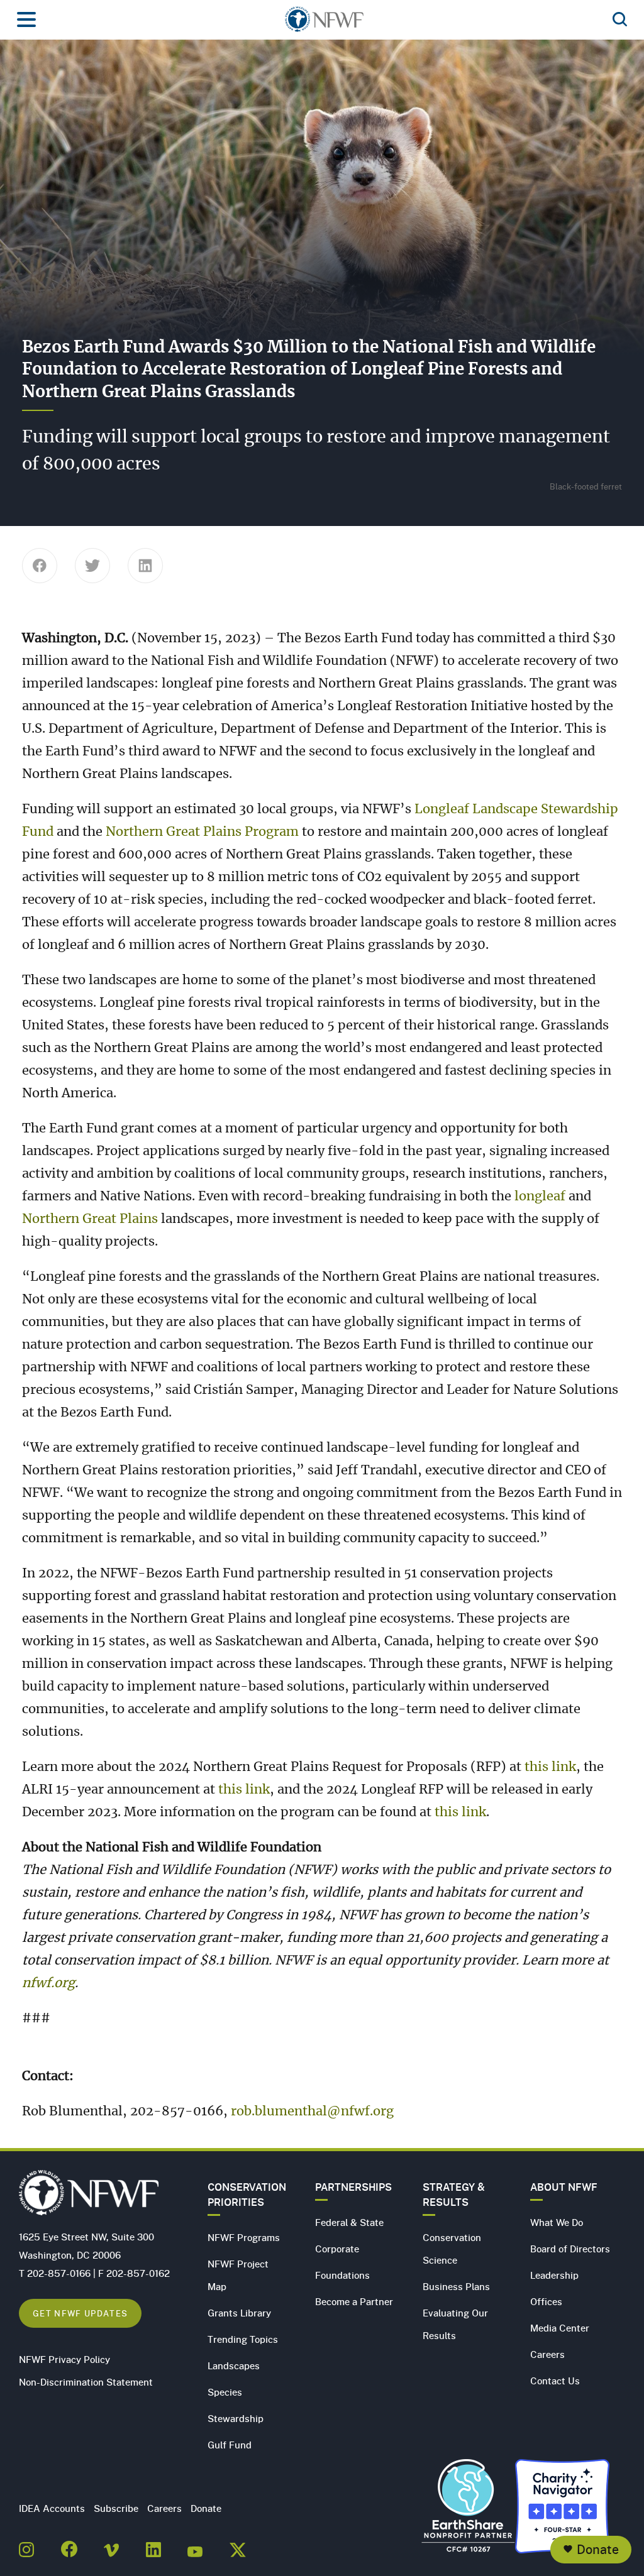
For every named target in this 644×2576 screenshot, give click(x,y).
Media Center (560, 2328)
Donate (598, 2549)
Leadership (554, 2275)
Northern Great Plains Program (202, 832)
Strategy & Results (454, 2195)
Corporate (337, 2249)
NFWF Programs (244, 2237)
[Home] (324, 23)
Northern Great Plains (90, 1219)
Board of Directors (570, 2249)
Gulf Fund (230, 2445)
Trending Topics (243, 2339)
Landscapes (234, 2365)
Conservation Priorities (247, 2195)
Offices (546, 2301)
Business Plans (456, 2286)
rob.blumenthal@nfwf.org (312, 2112)
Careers (547, 2354)
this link (550, 1767)
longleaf (540, 1197)
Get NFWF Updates (80, 2313)
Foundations (342, 2275)
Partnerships (353, 2187)
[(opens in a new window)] (26, 2546)
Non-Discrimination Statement (86, 2382)
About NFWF (564, 2187)
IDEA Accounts (52, 2508)
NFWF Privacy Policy (64, 2359)
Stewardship (236, 2418)
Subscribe (116, 2508)
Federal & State (349, 2222)
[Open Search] (620, 20)
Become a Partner (354, 2301)
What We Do (557, 2222)
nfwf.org (48, 1983)
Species (225, 2392)
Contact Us (555, 2381)
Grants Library (239, 2313)
